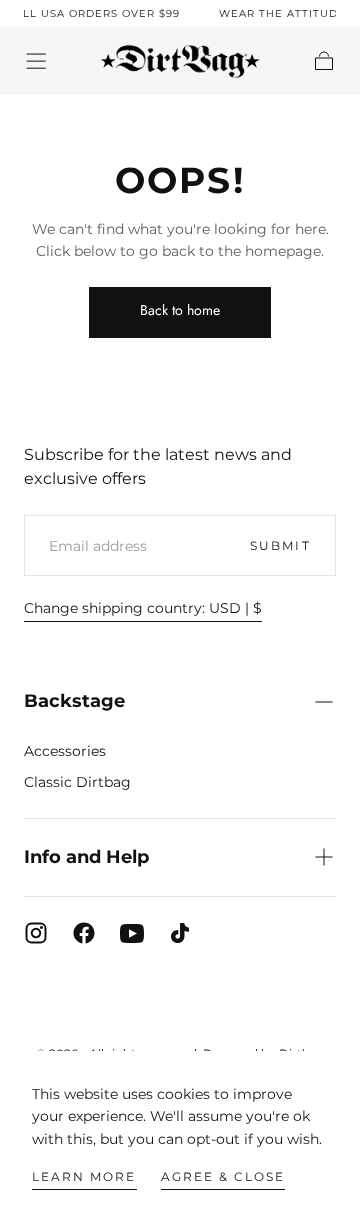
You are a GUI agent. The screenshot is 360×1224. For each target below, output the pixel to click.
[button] (36, 61)
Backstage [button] (74, 701)
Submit (280, 545)
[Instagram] (36, 933)
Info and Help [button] (86, 857)
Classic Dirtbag (77, 782)
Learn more (84, 1176)
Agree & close (223, 1176)
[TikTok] (180, 933)
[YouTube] (132, 933)
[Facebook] (84, 933)
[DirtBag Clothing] (180, 1002)
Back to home (180, 310)
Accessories (65, 751)
